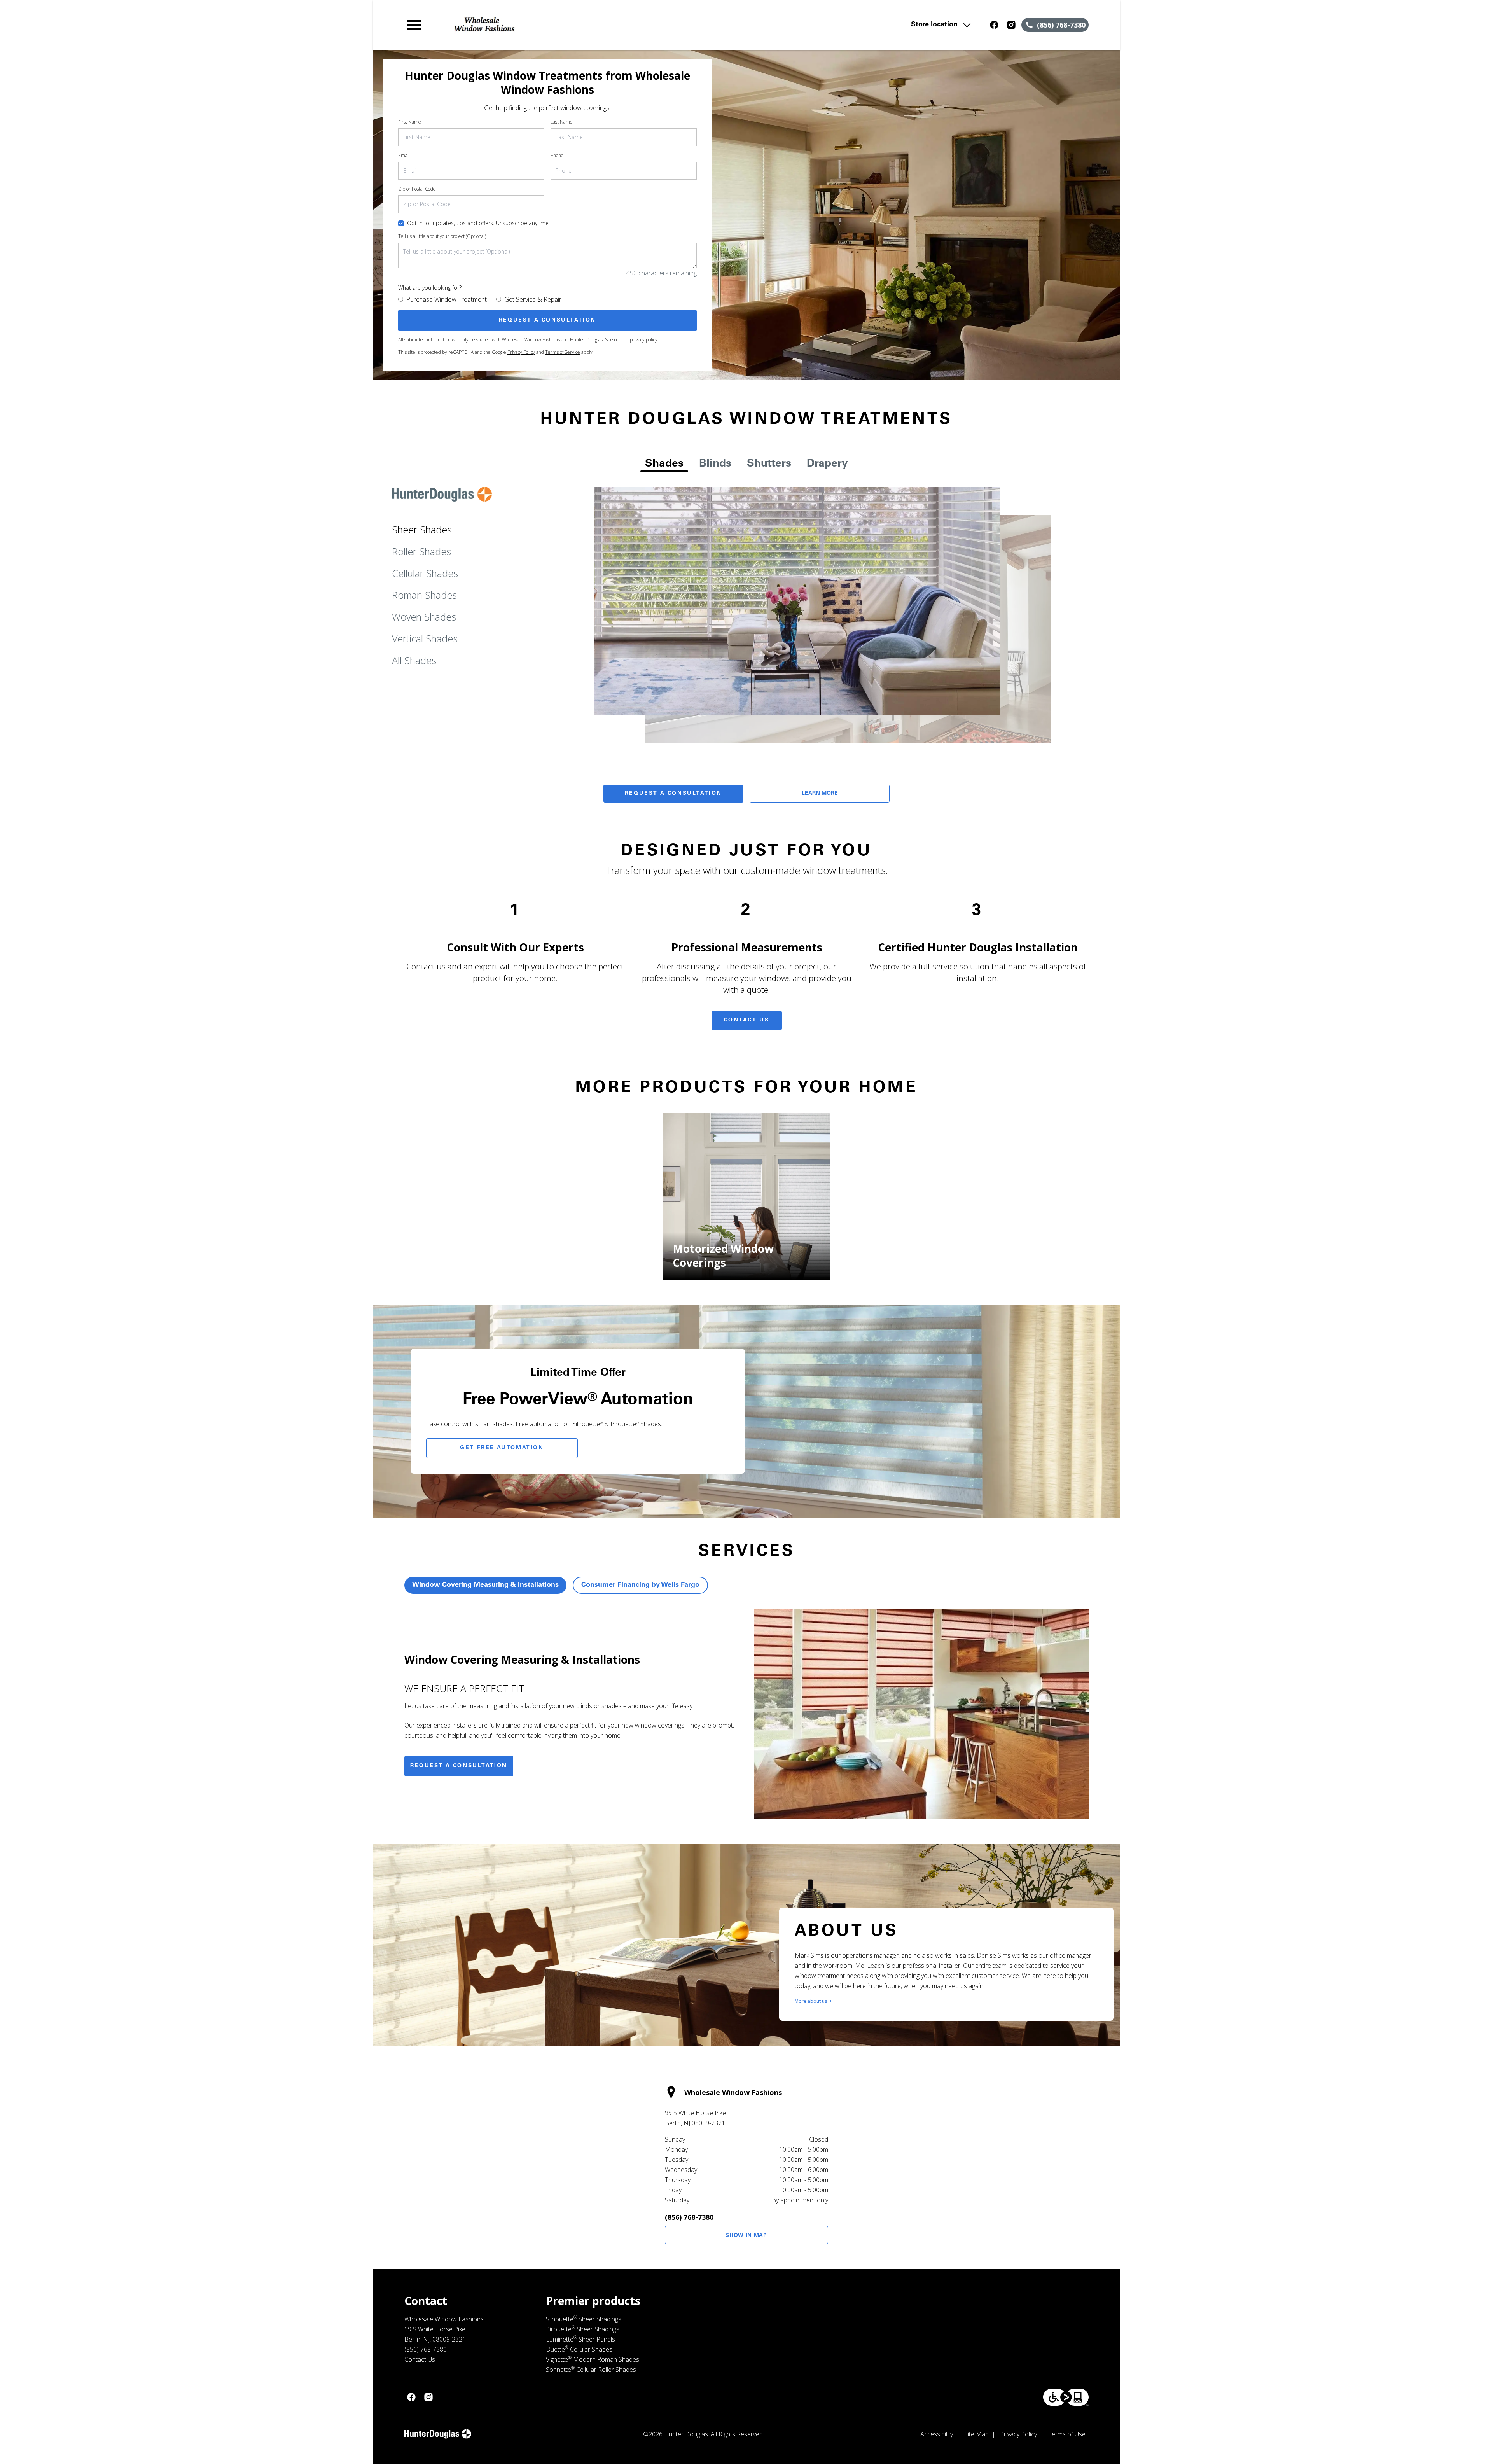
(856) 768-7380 (689, 2217)
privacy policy (644, 340)
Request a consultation (459, 1766)
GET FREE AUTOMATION (502, 1448)
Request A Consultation (673, 794)
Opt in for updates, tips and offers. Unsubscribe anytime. (478, 223)
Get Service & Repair (533, 299)
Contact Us (747, 1020)
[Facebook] (994, 25)
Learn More (820, 794)
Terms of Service (563, 352)
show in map (746, 2235)
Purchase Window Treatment (447, 299)
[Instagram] (1011, 25)
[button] (414, 25)
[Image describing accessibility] (1066, 2397)
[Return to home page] (565, 25)
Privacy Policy (521, 352)
